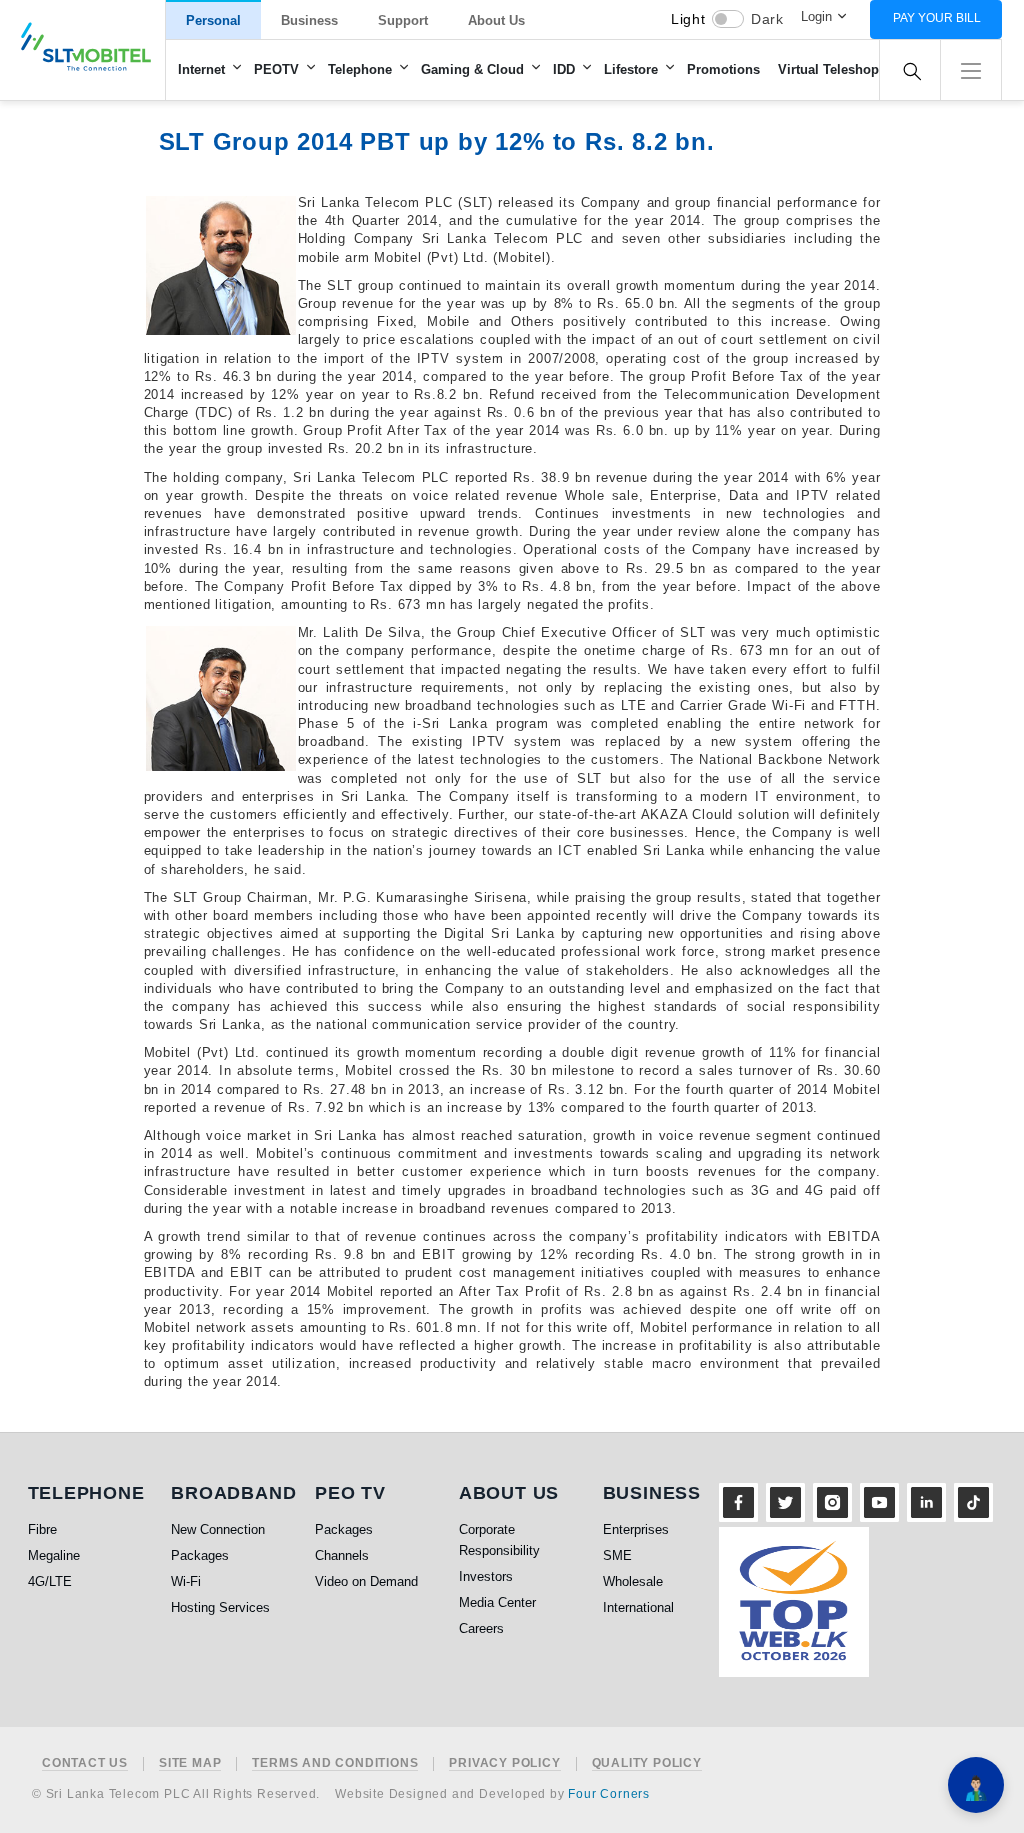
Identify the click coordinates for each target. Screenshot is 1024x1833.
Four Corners (609, 1794)
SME (617, 1555)
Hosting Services (220, 1607)
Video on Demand (366, 1581)
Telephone (360, 69)
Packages (200, 1555)
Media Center (497, 1602)
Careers (481, 1628)
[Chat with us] (976, 1785)
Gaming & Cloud (472, 69)
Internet (201, 69)
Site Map (190, 1763)
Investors (486, 1576)
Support (403, 20)
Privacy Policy (504, 1763)
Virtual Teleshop (828, 69)
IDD (564, 69)
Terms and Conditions (335, 1763)
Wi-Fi (186, 1581)
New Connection (218, 1529)
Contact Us (85, 1763)
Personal (213, 20)
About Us (496, 20)
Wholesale (633, 1581)
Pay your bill (937, 18)
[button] (971, 68)
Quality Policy (647, 1763)
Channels (342, 1555)
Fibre (42, 1529)
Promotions (723, 69)
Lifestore (631, 69)
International (638, 1607)
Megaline (54, 1555)
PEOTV (276, 69)
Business (309, 20)
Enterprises (636, 1529)
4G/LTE (50, 1581)
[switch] (728, 19)
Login (816, 16)
